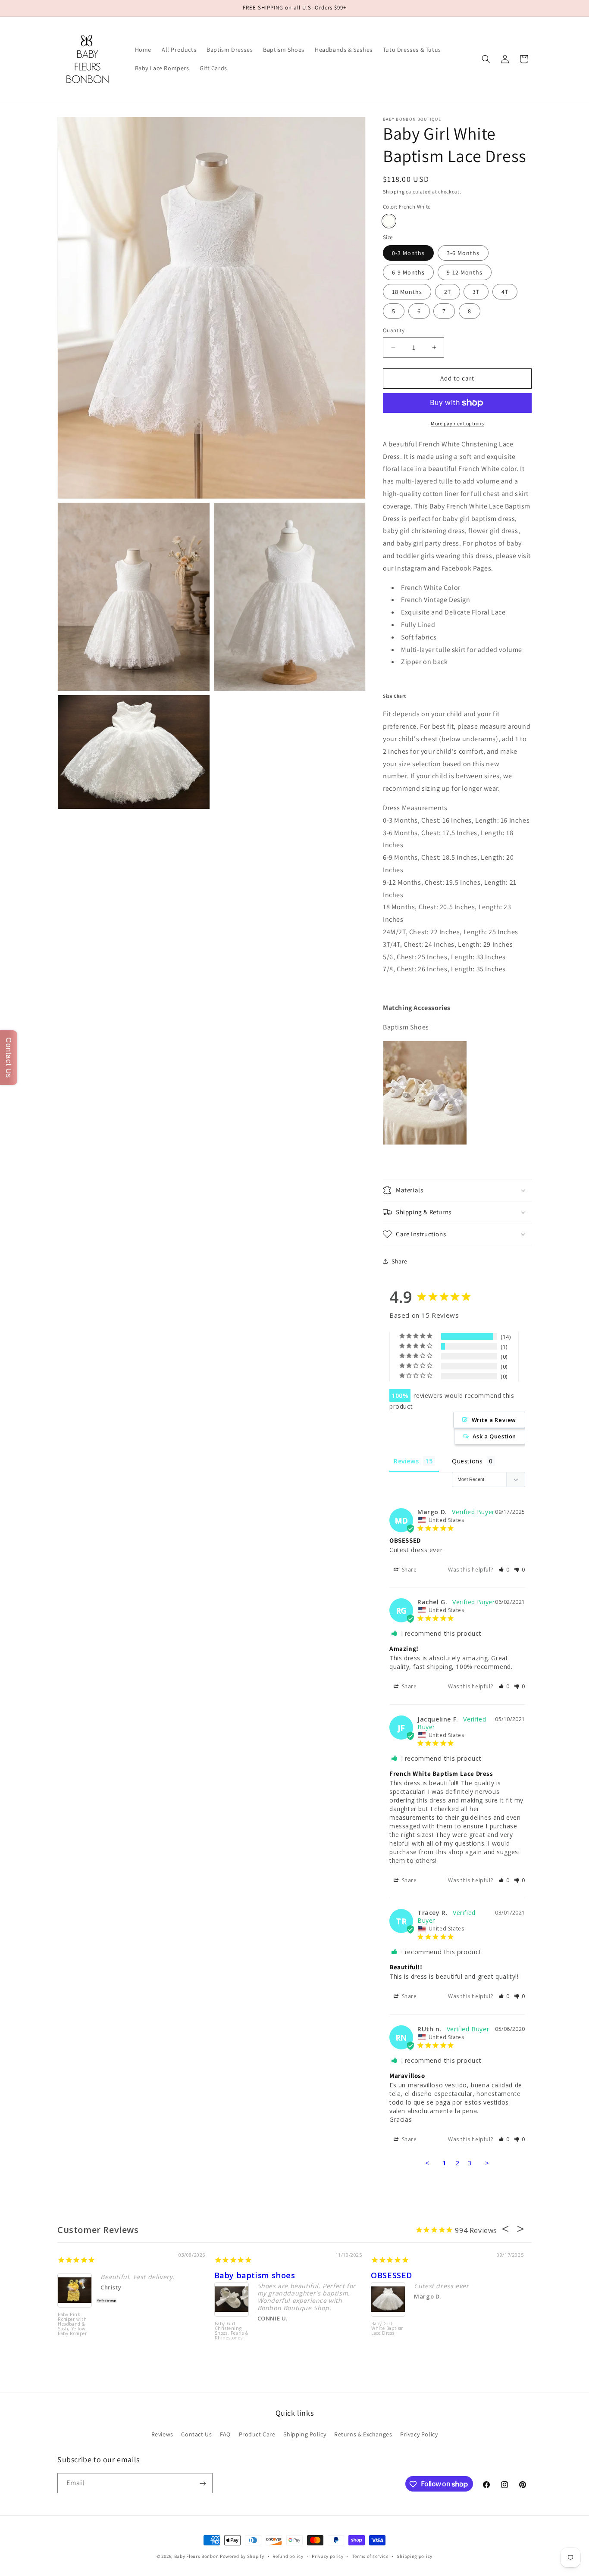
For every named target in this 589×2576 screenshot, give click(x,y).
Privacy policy (328, 2556)
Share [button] (399, 1261)
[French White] (389, 221)
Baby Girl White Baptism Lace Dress (388, 2329)
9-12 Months (465, 272)
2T (448, 292)
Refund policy (288, 2556)
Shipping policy (415, 2556)
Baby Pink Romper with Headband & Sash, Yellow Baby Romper (72, 2324)
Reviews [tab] (406, 1461)
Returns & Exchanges (363, 2434)
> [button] (487, 2163)
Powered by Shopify (242, 2556)
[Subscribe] (203, 2484)
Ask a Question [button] (494, 1436)
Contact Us (196, 2434)
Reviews (162, 2434)
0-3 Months (408, 253)
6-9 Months (408, 272)
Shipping (394, 192)
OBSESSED (392, 2275)
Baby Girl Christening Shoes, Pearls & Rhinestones (232, 2331)
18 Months (407, 292)
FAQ (225, 2434)
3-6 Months (463, 253)
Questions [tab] (467, 1461)
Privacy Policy (419, 2434)
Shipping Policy (305, 2434)
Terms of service (370, 2556)
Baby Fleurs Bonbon (197, 2556)
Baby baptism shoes (255, 2275)
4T (505, 292)
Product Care (257, 2434)
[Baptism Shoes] (425, 1143)
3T (476, 292)
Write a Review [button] (494, 1420)
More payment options (457, 423)
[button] (486, 59)
